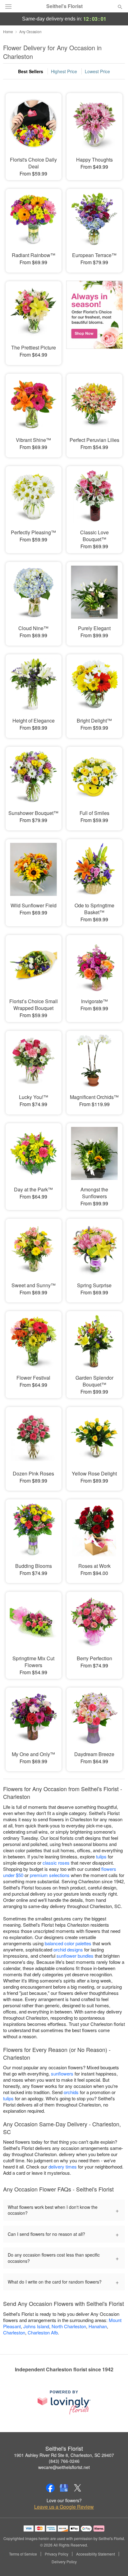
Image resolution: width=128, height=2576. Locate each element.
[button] (115, 2562)
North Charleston (69, 2326)
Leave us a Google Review (64, 2507)
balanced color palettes (68, 1943)
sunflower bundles (75, 1956)
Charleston (14, 2332)
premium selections (50, 1875)
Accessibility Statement (96, 2554)
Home (8, 31)
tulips (101, 1856)
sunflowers (62, 2073)
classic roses (56, 1863)
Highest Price (64, 71)
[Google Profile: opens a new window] (64, 2488)
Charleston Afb (43, 2332)
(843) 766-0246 (64, 2461)
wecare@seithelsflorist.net (64, 2467)
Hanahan (98, 2326)
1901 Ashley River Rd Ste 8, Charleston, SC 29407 (64, 2455)
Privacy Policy (57, 2554)
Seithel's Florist (64, 6)
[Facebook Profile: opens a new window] (50, 2488)
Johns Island (36, 2326)
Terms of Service (23, 2554)
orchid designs (68, 1949)
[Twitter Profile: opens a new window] (78, 2488)
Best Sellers (31, 71)
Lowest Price (97, 71)
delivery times (63, 2167)
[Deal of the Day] (94, 319)
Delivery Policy (64, 2562)
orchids (71, 2092)
